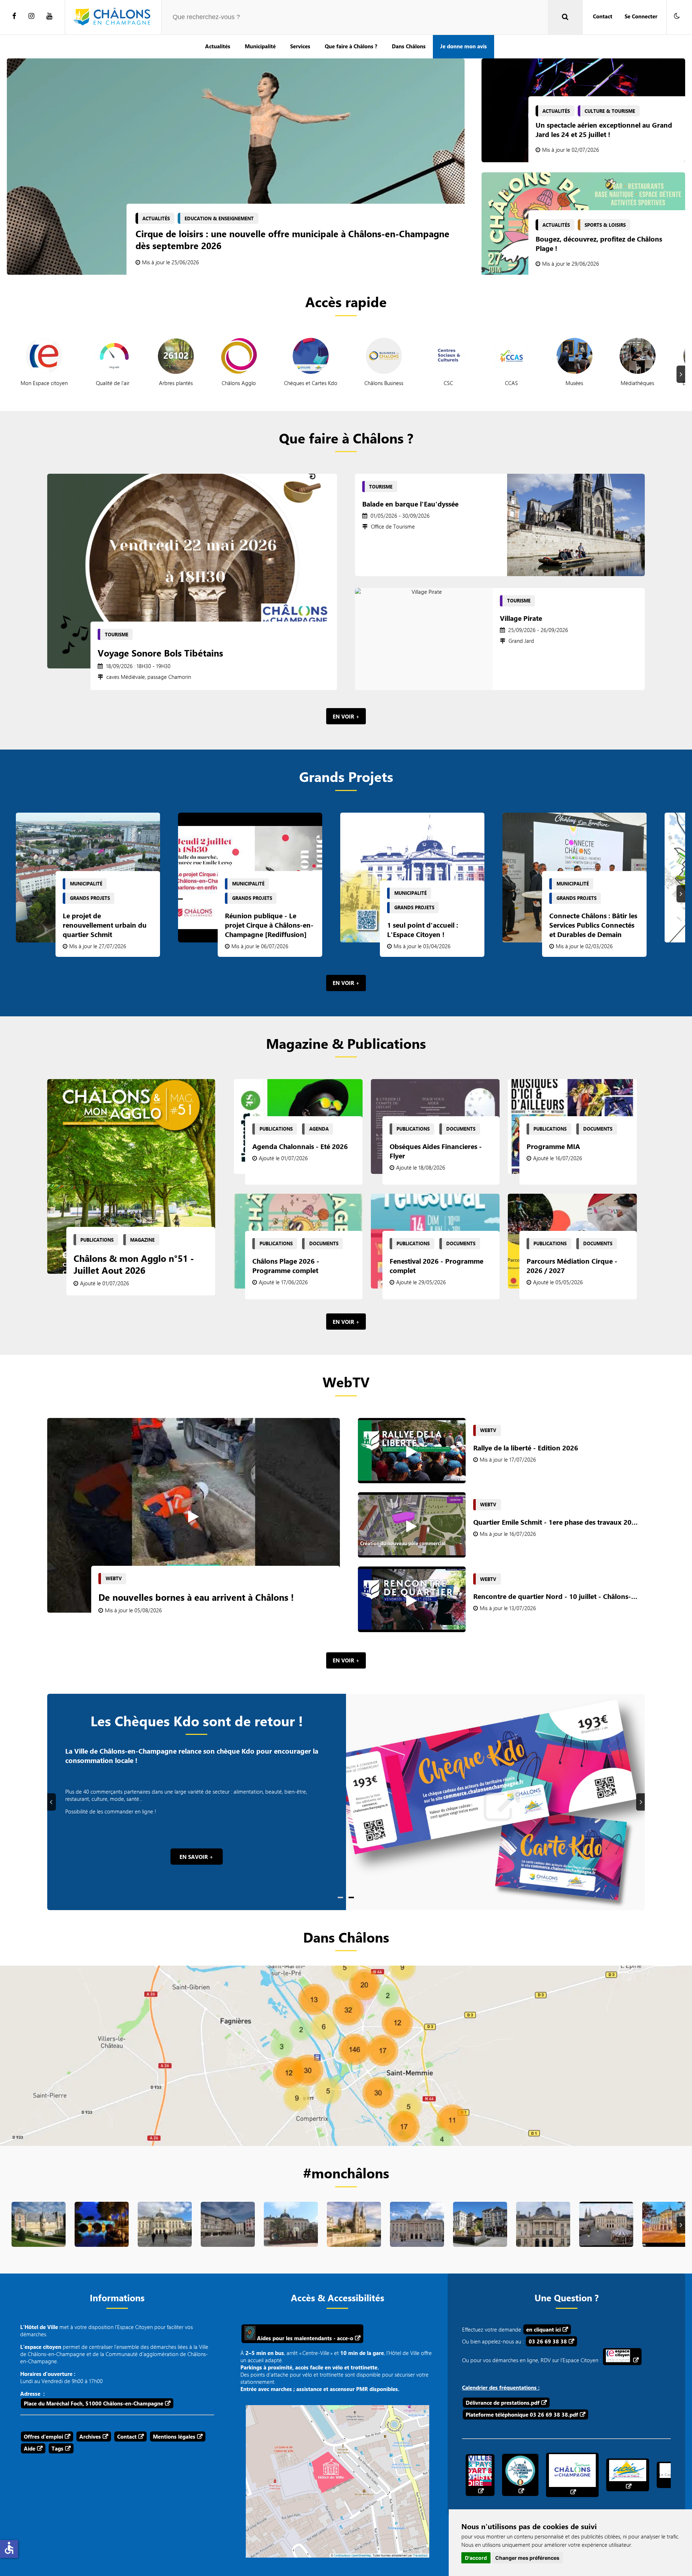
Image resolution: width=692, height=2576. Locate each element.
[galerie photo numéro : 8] (543, 2237)
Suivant (682, 374)
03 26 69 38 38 (548, 2341)
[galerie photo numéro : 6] (417, 2237)
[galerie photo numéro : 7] (480, 2237)
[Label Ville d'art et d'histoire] (480, 2475)
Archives (90, 2436)
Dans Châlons (409, 46)
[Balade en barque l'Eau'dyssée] (576, 525)
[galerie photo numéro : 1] (102, 2237)
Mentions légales (174, 2436)
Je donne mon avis (463, 46)
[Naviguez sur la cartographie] (346, 2056)
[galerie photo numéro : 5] (354, 2237)
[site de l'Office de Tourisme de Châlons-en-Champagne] (572, 2475)
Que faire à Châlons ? (351, 46)
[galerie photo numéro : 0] (39, 2237)
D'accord (476, 2558)
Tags (57, 2448)
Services (300, 46)
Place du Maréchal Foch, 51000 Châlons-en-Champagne (94, 2403)
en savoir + (196, 1857)
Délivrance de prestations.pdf (503, 2403)
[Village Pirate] (424, 639)
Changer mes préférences (527, 2558)
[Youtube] (49, 16)
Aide (30, 2448)
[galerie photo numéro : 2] (165, 2237)
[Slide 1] (340, 1897)
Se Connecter (641, 16)
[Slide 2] (351, 1897)
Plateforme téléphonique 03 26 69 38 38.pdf (522, 2414)
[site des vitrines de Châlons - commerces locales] (628, 2475)
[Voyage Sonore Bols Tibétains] (192, 571)
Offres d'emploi (43, 2436)
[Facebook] (14, 16)
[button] (677, 16)
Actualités (218, 46)
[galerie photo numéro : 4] (291, 2237)
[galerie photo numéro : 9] (606, 2237)
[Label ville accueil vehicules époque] (520, 2475)
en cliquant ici (544, 2329)
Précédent (53, 1802)
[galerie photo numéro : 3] (228, 2237)
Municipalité (260, 46)
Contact (603, 16)
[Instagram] (31, 16)
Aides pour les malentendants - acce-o (304, 2338)
